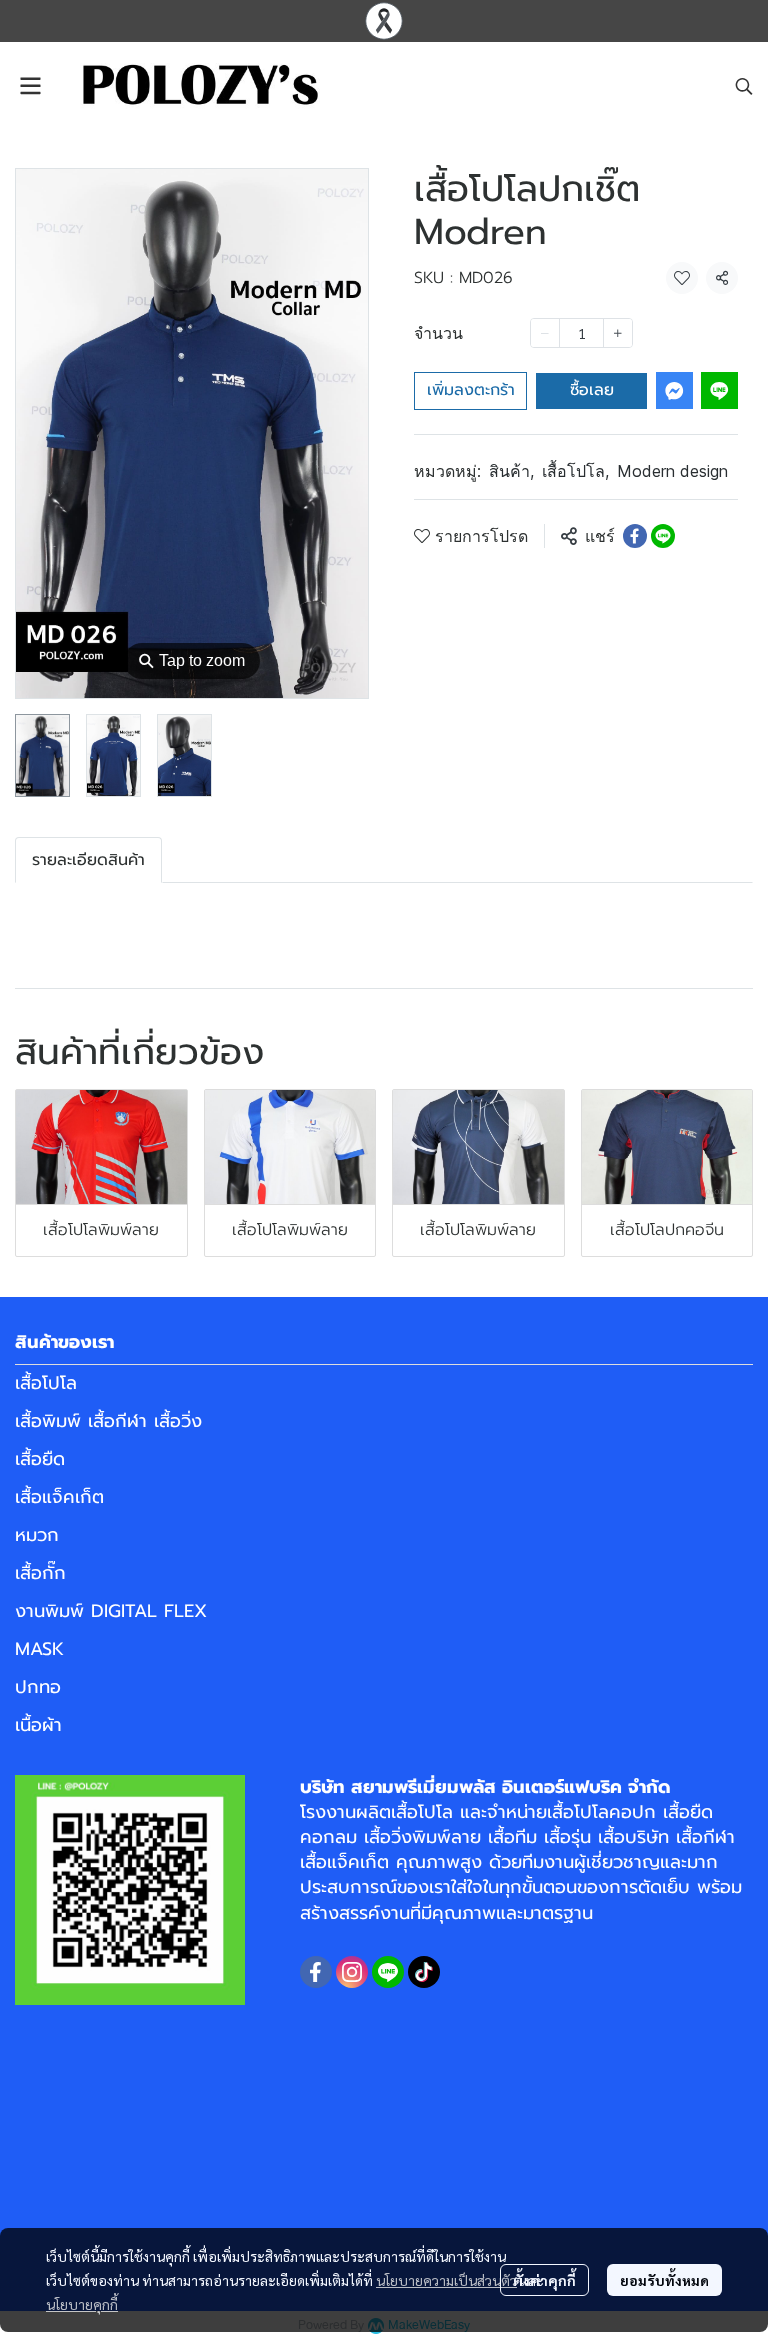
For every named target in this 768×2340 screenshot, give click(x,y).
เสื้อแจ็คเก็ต (59, 1497)
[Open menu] (30, 86)
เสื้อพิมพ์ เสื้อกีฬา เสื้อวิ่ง (108, 1421)
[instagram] (352, 1972)
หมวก (37, 1535)
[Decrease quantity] (545, 333)
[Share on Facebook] (635, 536)
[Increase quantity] (618, 333)
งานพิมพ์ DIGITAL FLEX (111, 1611)
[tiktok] (424, 1972)
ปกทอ (38, 1687)
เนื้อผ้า (38, 1725)
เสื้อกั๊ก (40, 1573)
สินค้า (511, 471)
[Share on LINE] (663, 536)
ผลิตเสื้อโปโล (404, 1812)
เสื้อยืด (40, 1459)
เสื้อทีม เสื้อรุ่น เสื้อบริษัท (578, 1837)
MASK (39, 1649)
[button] (744, 86)
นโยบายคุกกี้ (82, 2304)
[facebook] (316, 1972)
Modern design (672, 471)
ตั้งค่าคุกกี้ (544, 2280)
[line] (388, 1972)
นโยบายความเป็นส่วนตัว (446, 2280)
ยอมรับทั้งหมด (664, 2280)
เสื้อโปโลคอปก (601, 1812)
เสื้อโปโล (575, 471)
